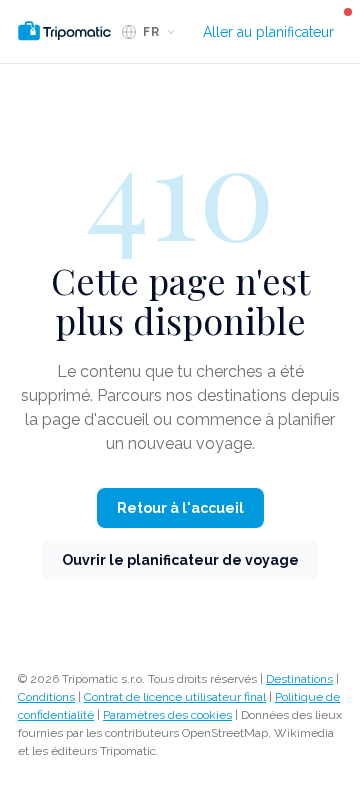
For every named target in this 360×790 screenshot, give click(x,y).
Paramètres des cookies (167, 715)
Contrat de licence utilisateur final (175, 697)
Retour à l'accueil (180, 508)
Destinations (299, 679)
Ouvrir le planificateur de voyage (180, 560)
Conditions (46, 697)
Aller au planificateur (268, 32)
